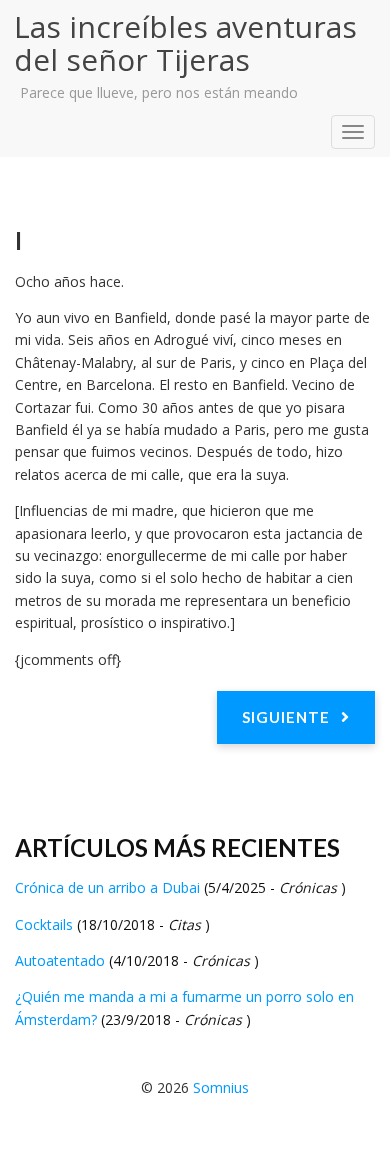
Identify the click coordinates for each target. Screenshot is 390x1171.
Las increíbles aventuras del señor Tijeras (185, 43)
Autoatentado (62, 960)
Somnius (221, 1087)
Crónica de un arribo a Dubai (109, 887)
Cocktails (46, 924)
